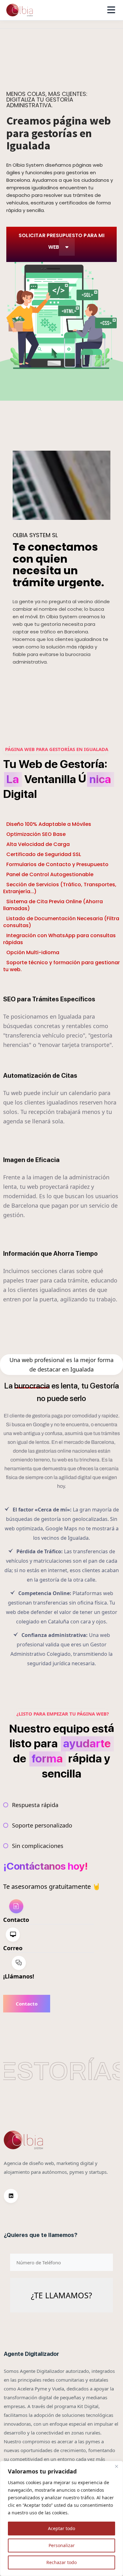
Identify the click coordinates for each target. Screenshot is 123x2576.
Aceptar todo (61, 2528)
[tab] (49, 1912)
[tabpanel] (52, 2004)
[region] (61, 2518)
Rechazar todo (61, 2562)
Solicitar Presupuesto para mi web (61, 241)
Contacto (27, 2004)
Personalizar (62, 2545)
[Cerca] (116, 2466)
